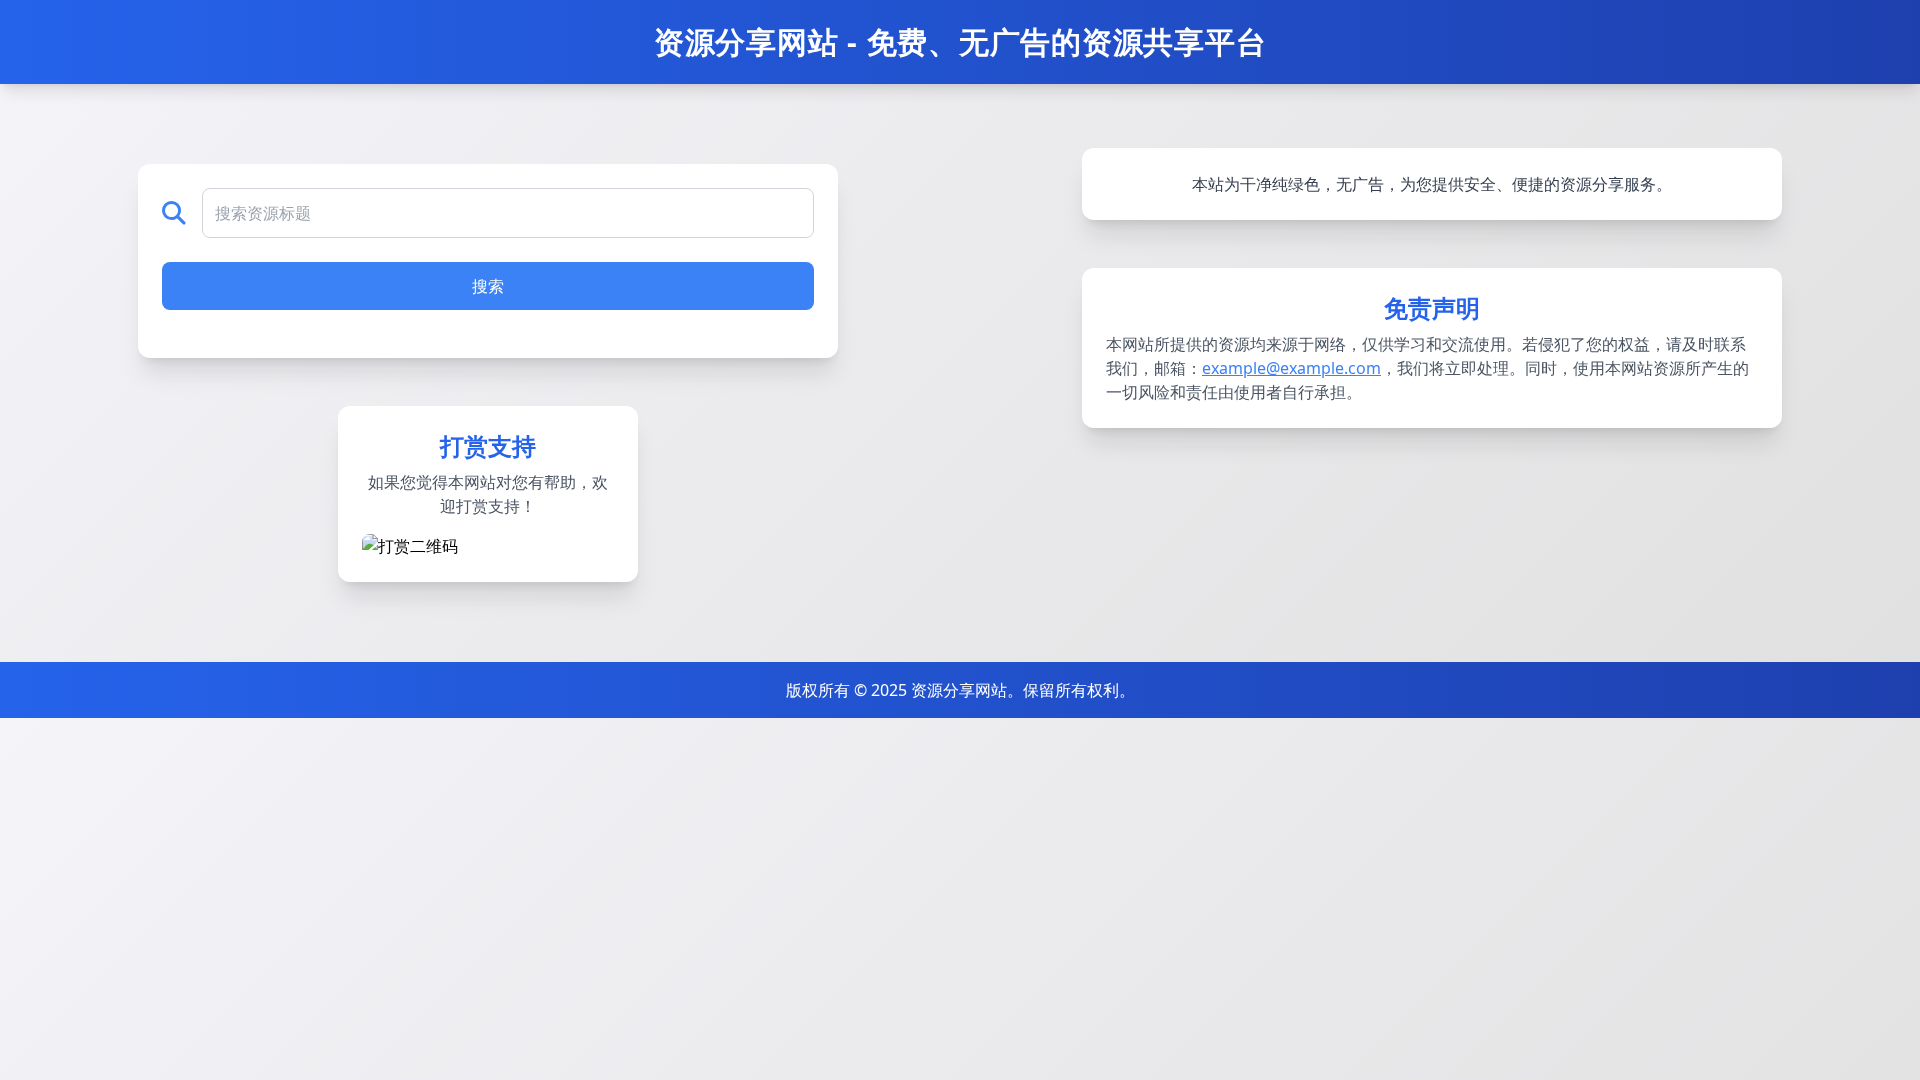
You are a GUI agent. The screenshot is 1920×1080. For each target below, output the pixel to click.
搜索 (488, 286)
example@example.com (1291, 368)
